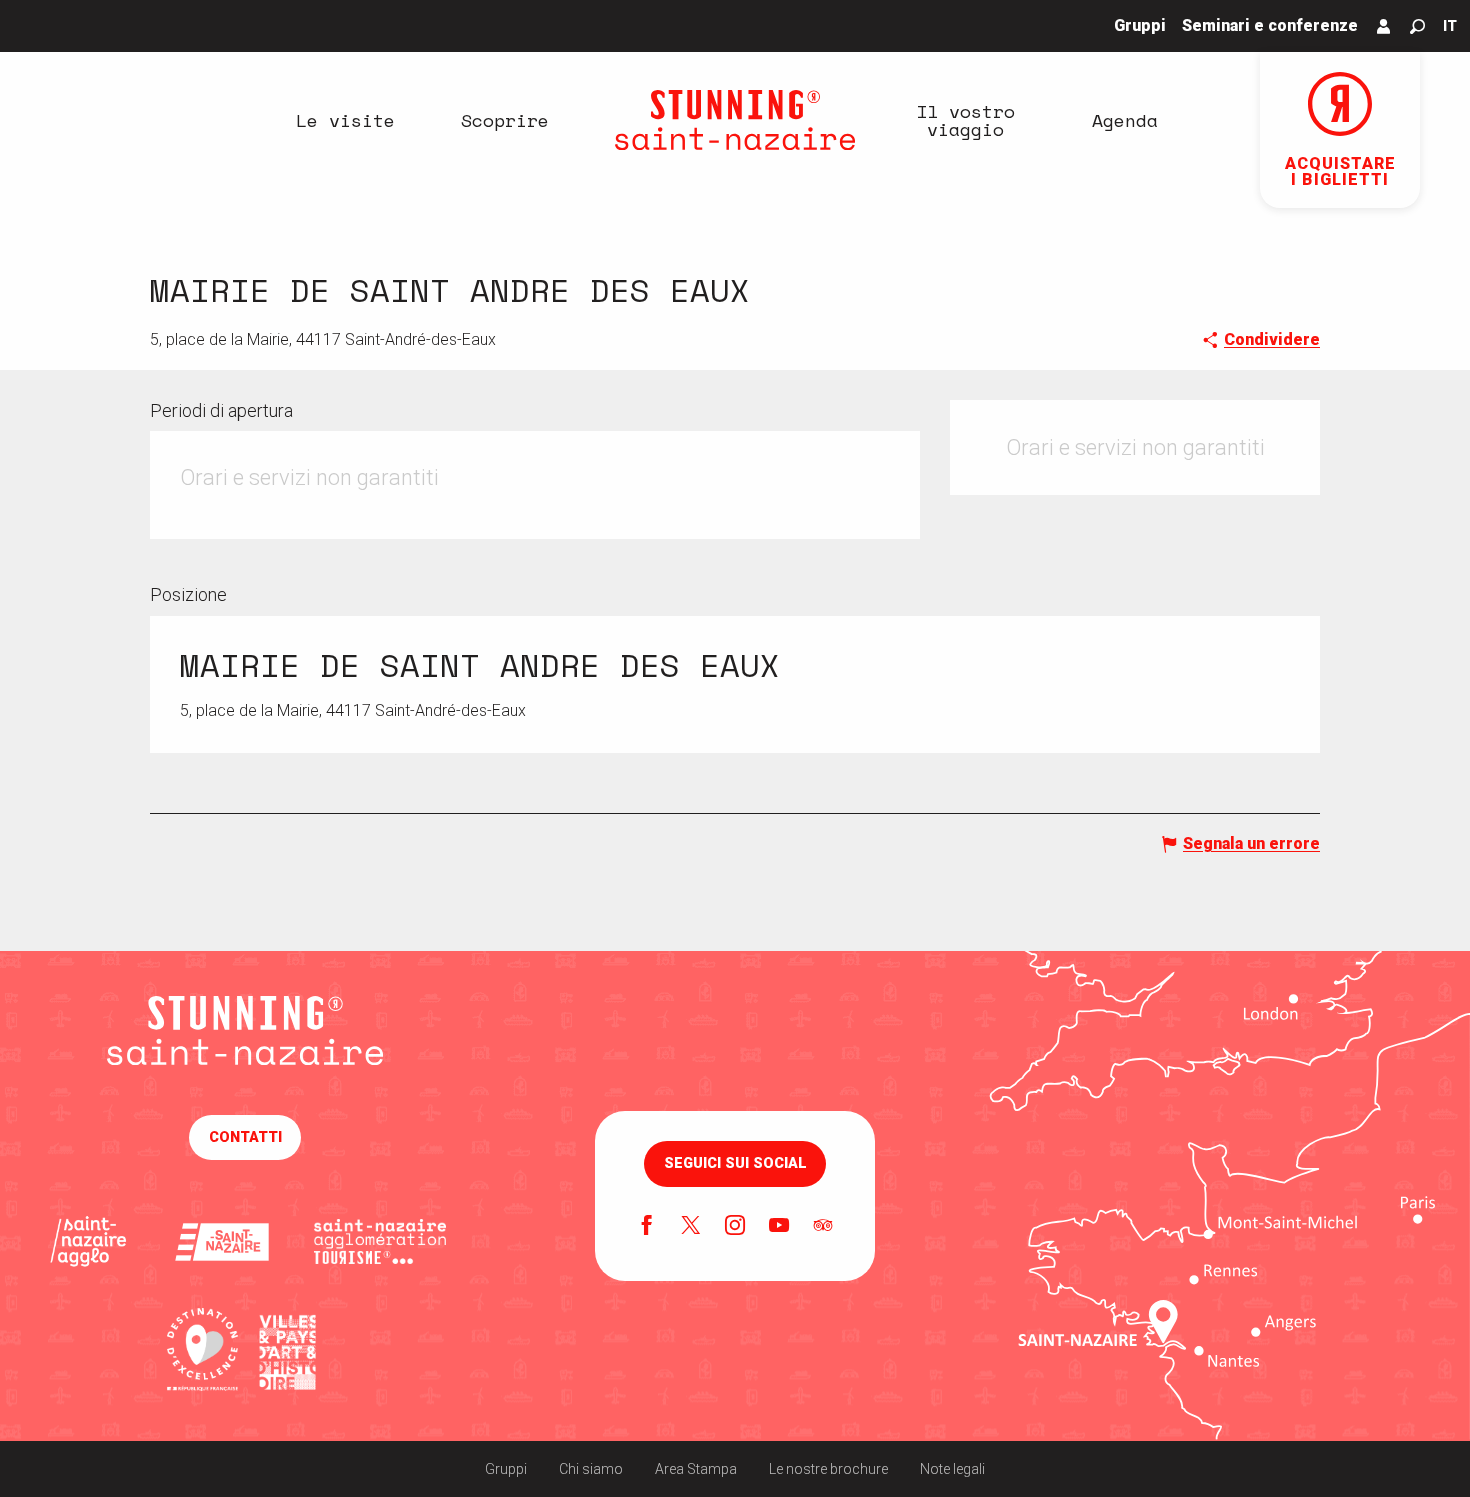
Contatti (245, 1137)
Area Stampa (696, 1469)
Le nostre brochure (828, 1469)
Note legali (952, 1469)
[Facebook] (647, 1227)
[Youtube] (779, 1227)
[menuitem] (345, 120)
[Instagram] (735, 1227)
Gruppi (506, 1469)
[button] (1417, 26)
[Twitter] (691, 1227)
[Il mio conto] (1384, 26)
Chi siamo (591, 1469)
